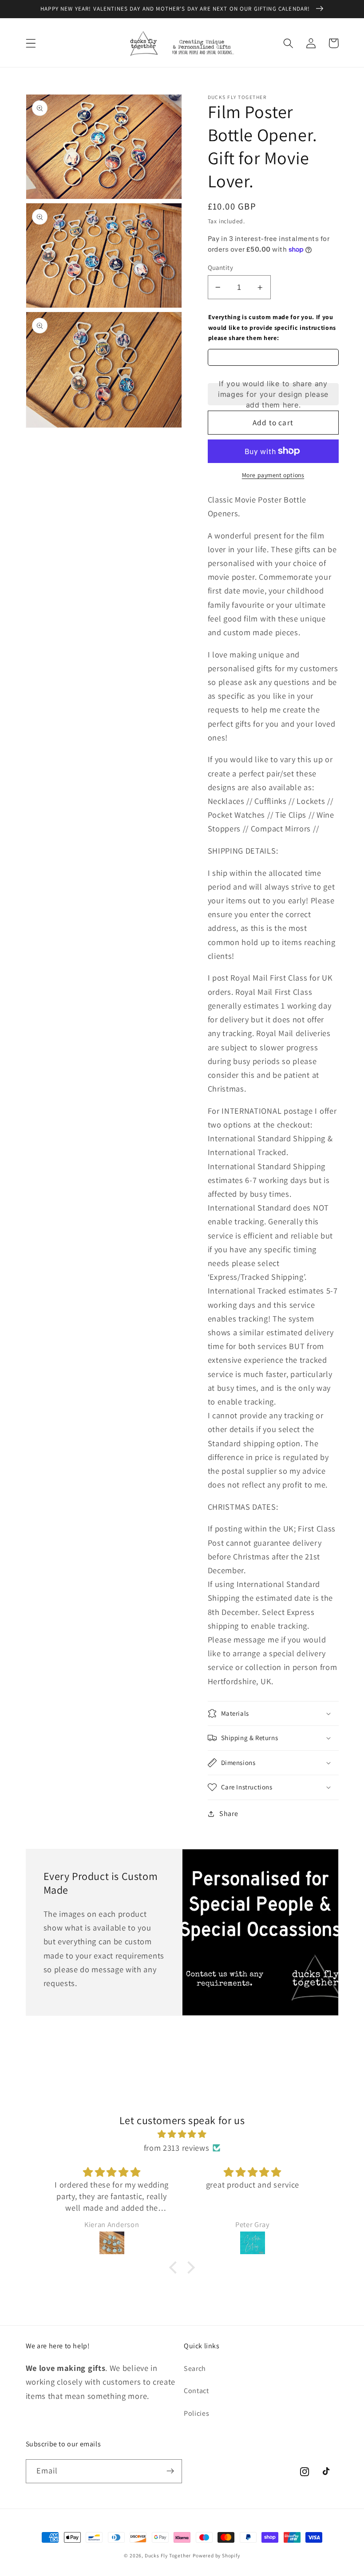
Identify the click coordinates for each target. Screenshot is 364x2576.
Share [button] (229, 1814)
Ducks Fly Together (168, 2555)
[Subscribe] (170, 2471)
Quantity (221, 267)
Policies (197, 2413)
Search (195, 2368)
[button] (31, 43)
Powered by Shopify (216, 2555)
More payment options (273, 475)
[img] (182, 2134)
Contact (196, 2391)
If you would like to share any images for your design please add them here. (273, 394)
